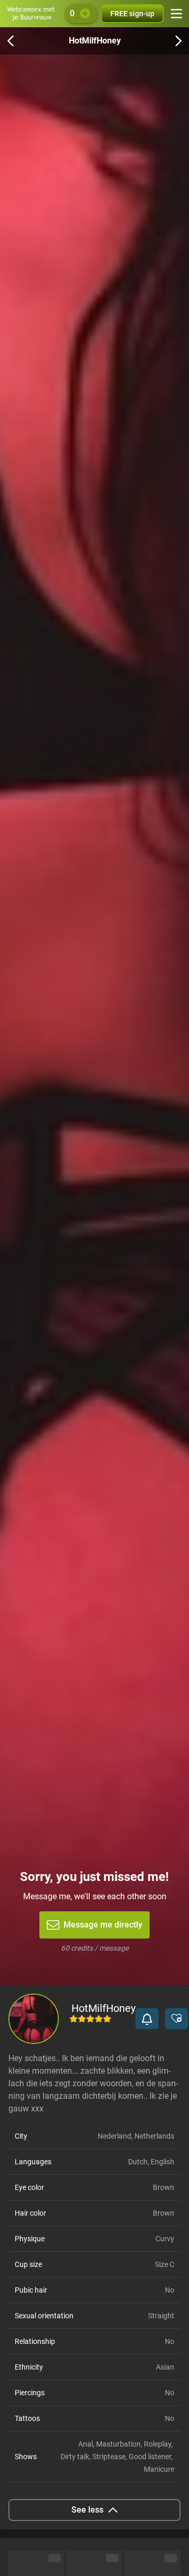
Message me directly (103, 1925)
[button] (147, 2019)
